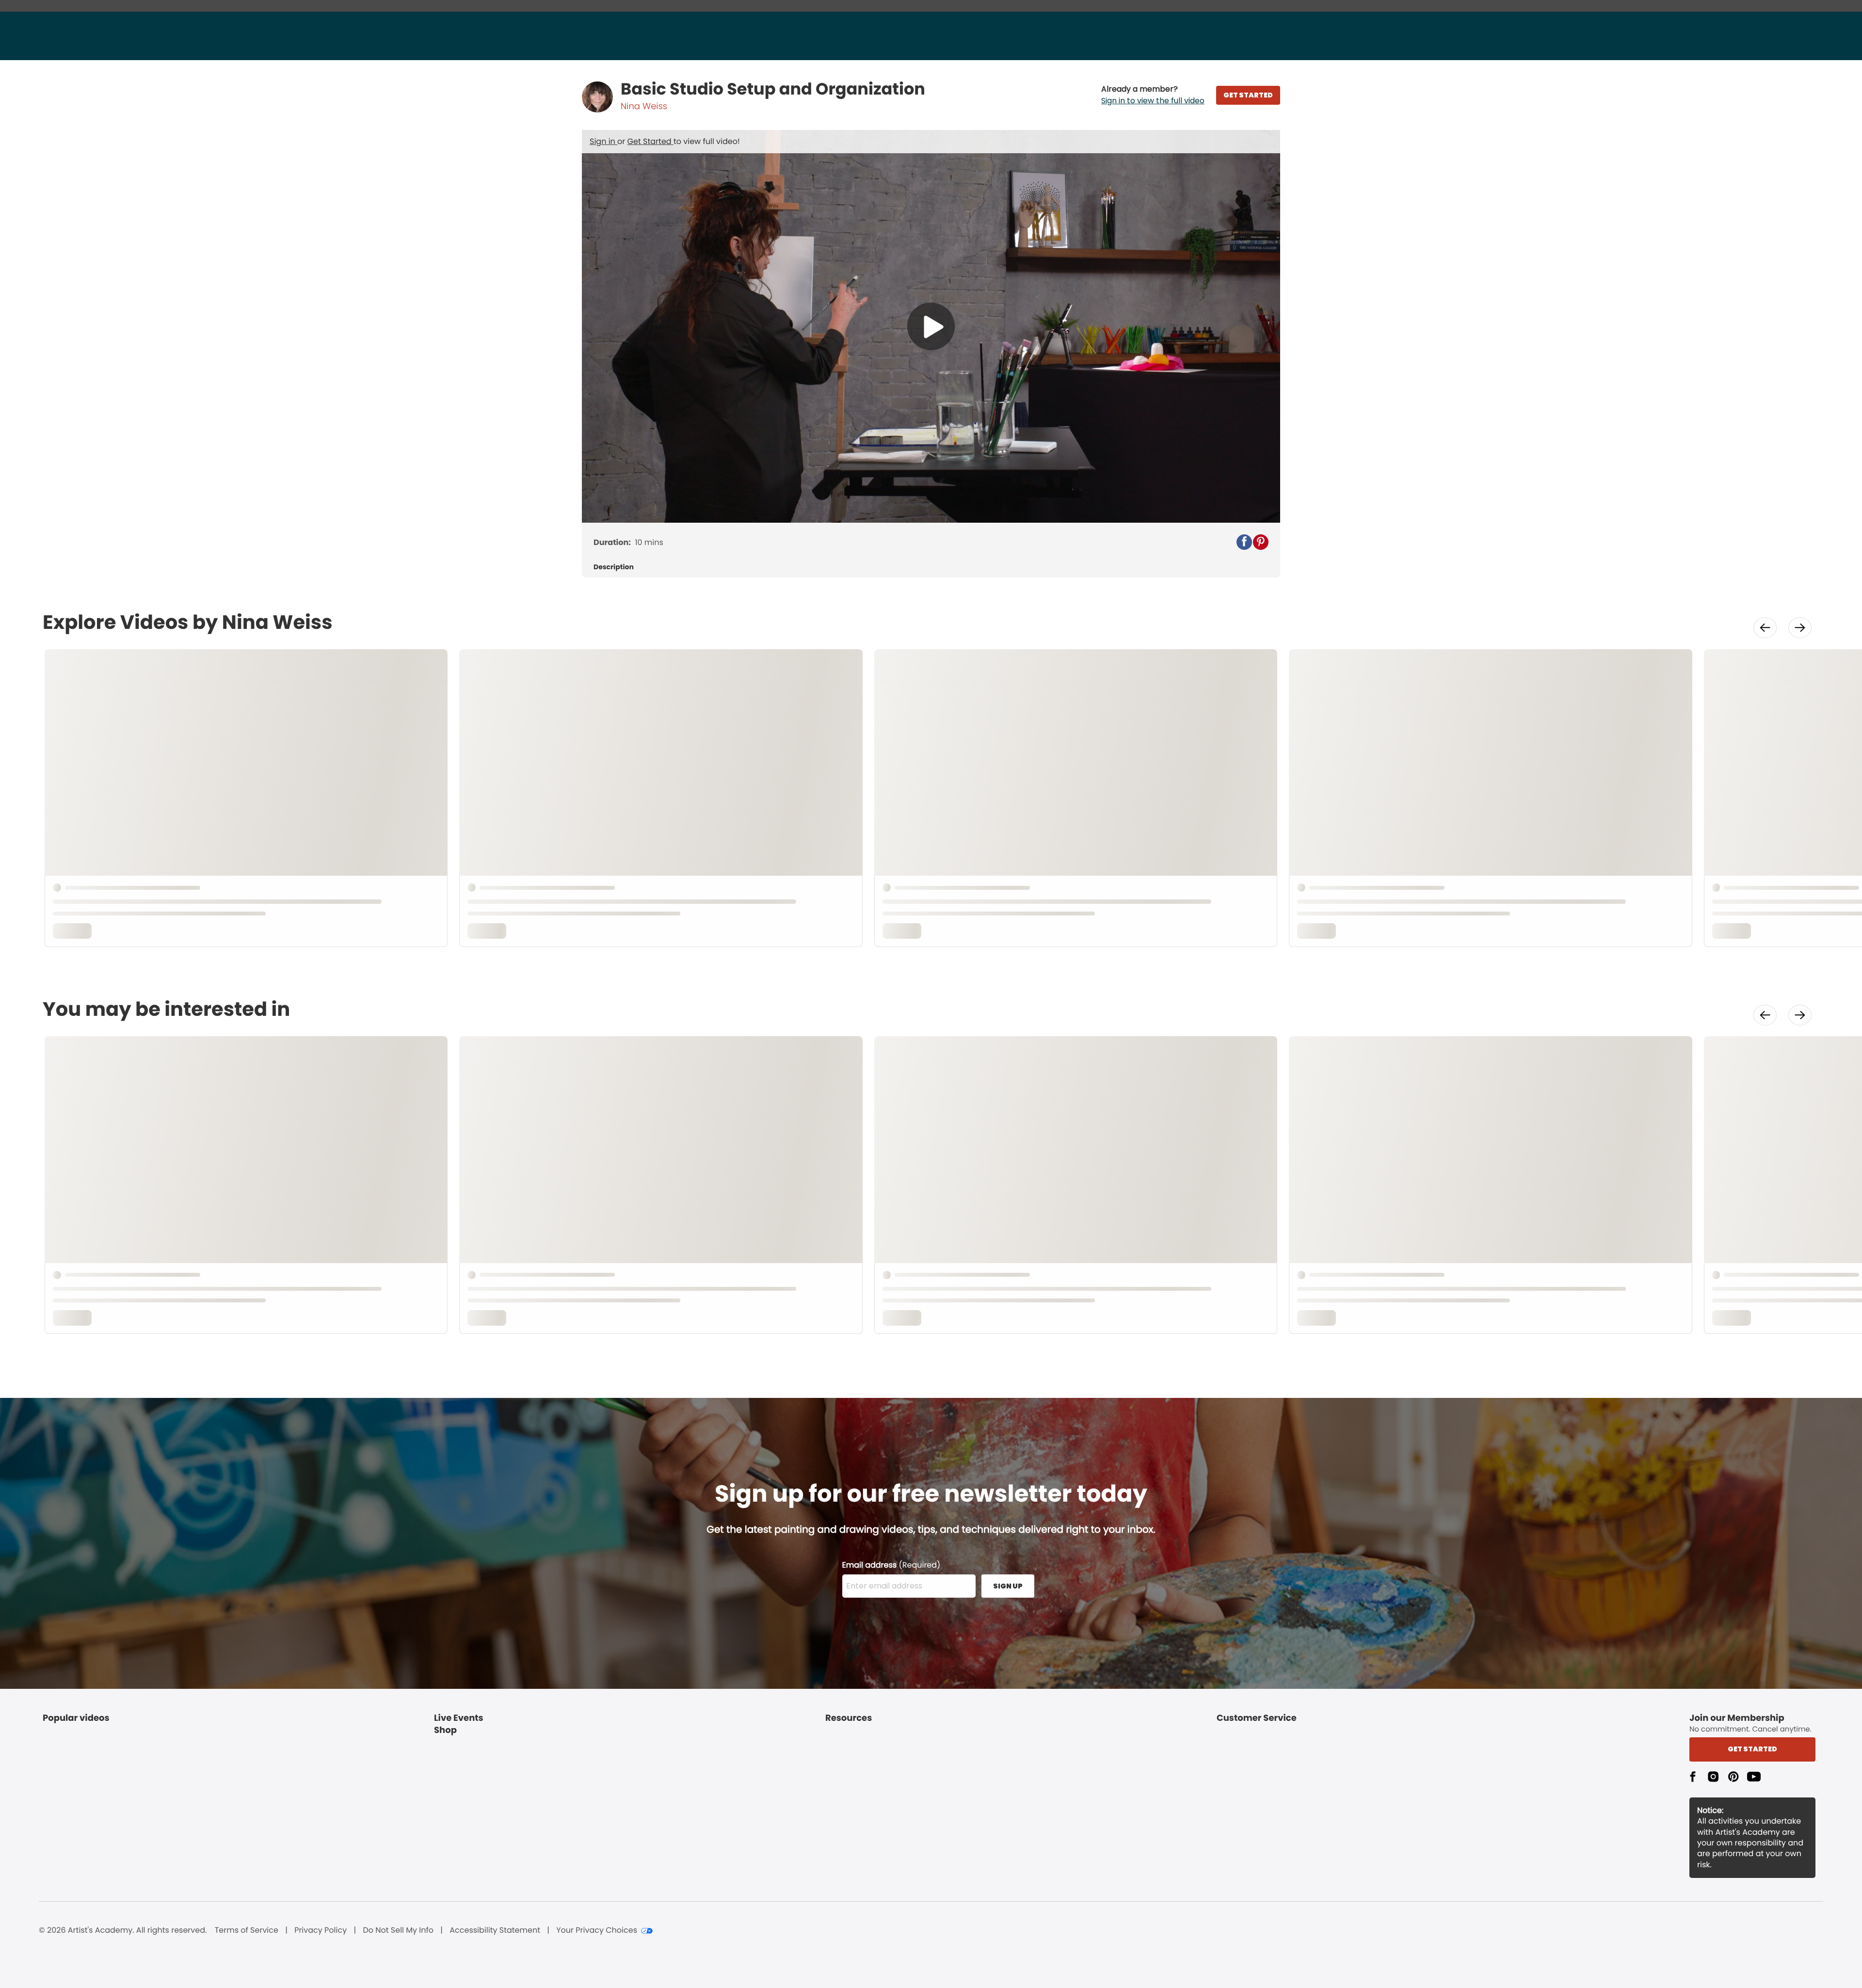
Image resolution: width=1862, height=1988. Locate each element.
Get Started (650, 141)
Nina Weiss (644, 106)
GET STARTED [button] (1248, 95)
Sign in (603, 141)
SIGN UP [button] (1008, 1586)
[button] (1153, 95)
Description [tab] (614, 567)
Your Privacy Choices (597, 1930)
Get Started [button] (1752, 1749)
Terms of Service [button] (247, 1930)
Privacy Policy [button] (321, 1930)
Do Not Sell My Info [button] (398, 1930)
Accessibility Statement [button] (495, 1930)
